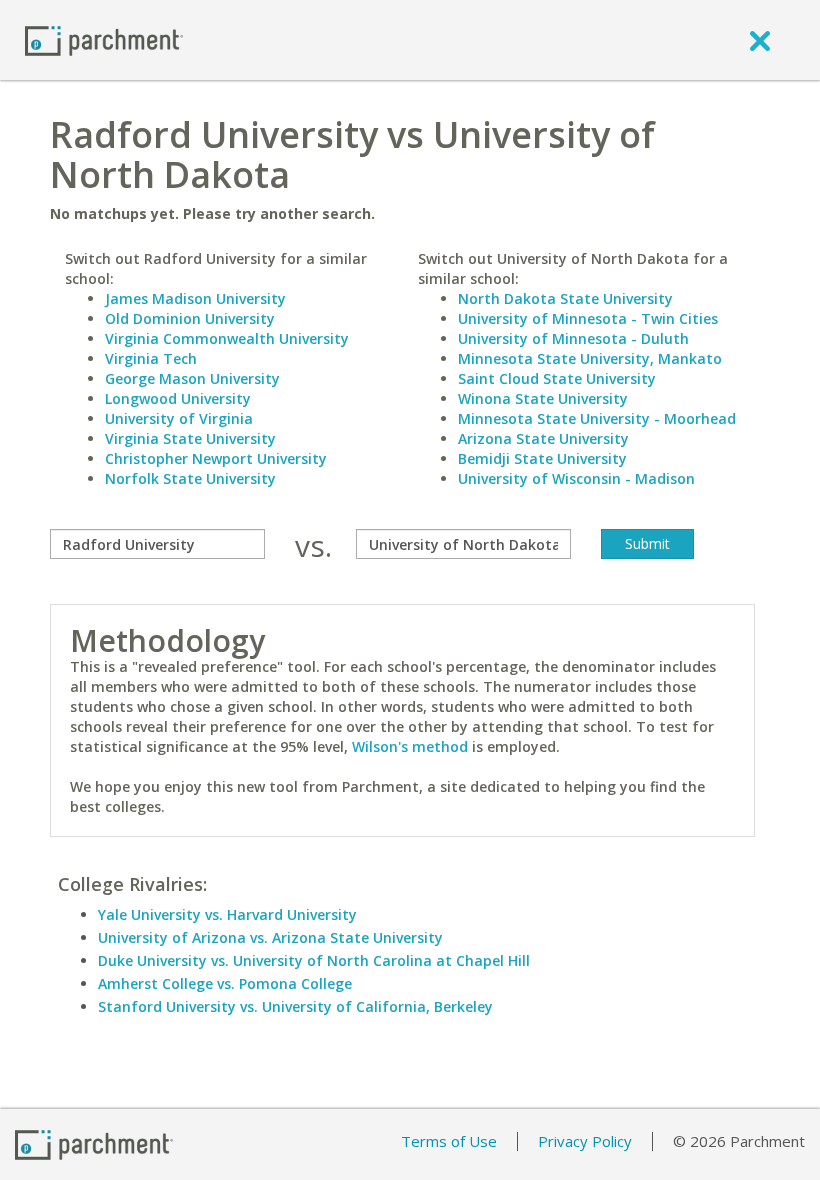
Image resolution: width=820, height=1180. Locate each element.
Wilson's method (410, 746)
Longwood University (178, 398)
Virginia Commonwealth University (227, 338)
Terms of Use (449, 1141)
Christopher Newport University (216, 458)
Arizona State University (543, 438)
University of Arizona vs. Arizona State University (270, 937)
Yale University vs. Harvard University (227, 914)
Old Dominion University (190, 318)
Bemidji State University (542, 458)
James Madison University (195, 298)
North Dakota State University (565, 298)
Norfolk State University (190, 478)
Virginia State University (190, 438)
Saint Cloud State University (557, 378)
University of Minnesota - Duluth (573, 338)
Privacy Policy (585, 1141)
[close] (760, 40)
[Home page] (104, 39)
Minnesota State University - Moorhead (597, 418)
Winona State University (543, 398)
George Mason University (192, 378)
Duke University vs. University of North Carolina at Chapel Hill (314, 960)
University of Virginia (179, 418)
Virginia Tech (151, 358)
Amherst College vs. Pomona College (225, 983)
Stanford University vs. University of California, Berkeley (295, 1006)
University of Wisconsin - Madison (576, 478)
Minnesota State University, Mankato (590, 358)
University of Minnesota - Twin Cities (588, 318)
